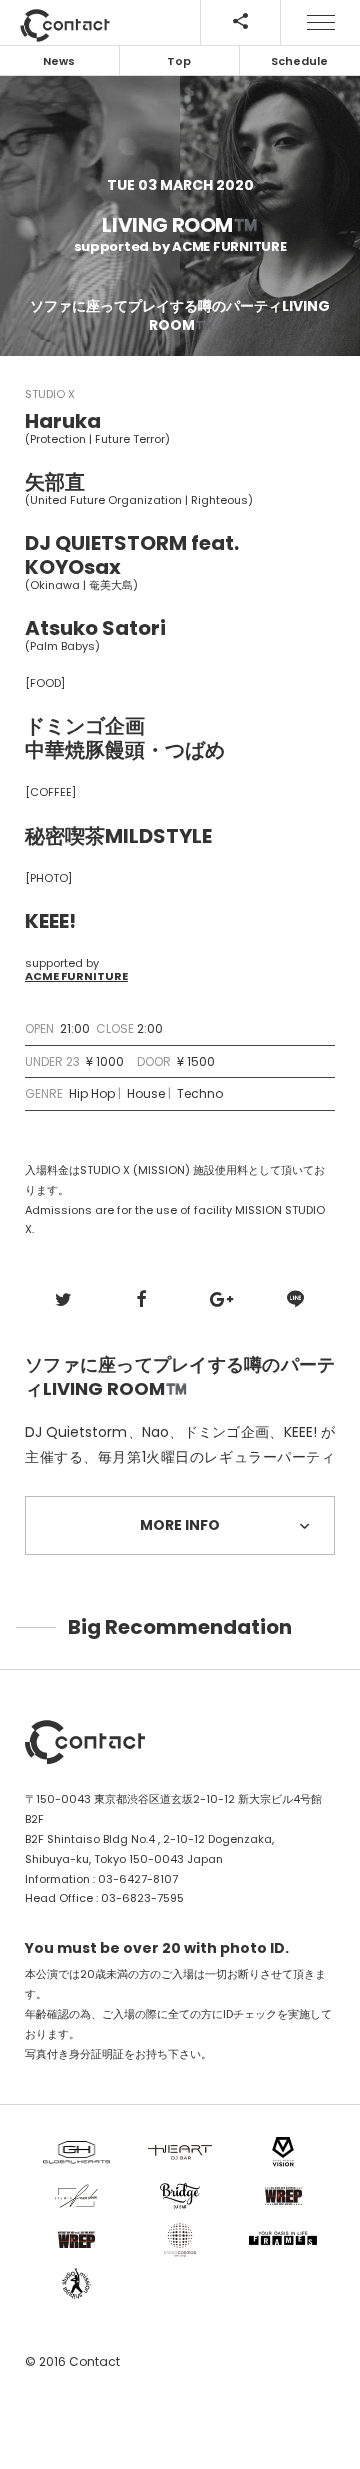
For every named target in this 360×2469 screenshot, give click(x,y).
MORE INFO (180, 1525)
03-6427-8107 (138, 1879)
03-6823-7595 (142, 1898)
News (59, 61)
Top (179, 61)
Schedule (299, 61)
